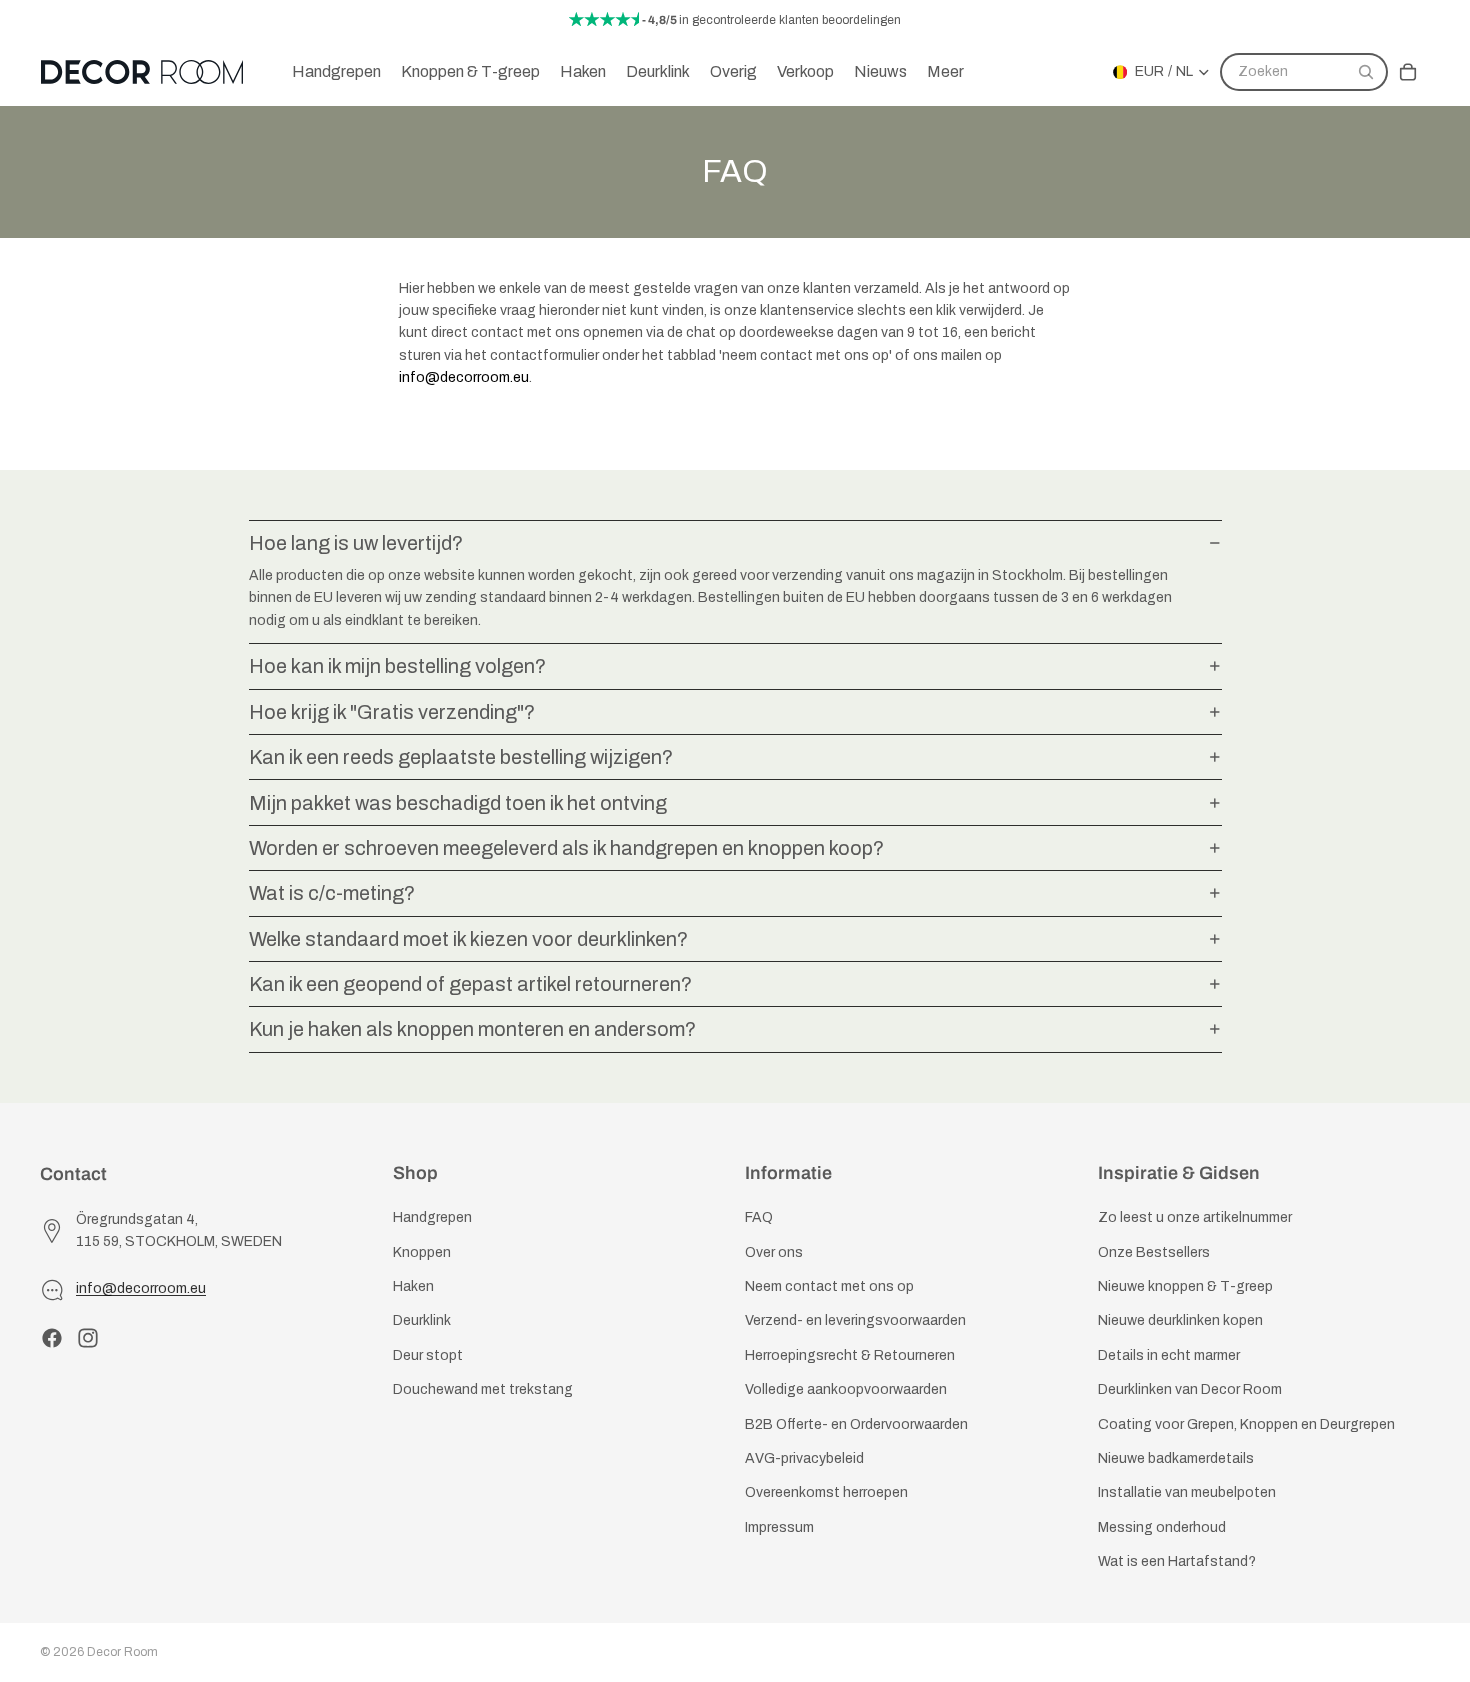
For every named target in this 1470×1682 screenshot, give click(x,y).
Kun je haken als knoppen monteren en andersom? (472, 1029)
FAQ (759, 1217)
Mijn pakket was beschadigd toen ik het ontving (458, 803)
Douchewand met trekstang (483, 1389)
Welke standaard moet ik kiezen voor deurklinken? (468, 939)
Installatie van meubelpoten (1187, 1492)
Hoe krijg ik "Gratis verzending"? (392, 712)
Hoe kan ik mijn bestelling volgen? (397, 666)
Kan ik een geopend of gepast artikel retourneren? (470, 984)
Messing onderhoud (1162, 1526)
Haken (413, 1286)
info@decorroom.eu (464, 377)
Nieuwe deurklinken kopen (1180, 1320)
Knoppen (422, 1251)
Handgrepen (432, 1217)
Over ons (774, 1251)
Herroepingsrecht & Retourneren (850, 1354)
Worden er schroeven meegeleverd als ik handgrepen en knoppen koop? (566, 848)
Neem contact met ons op (829, 1286)
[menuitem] (945, 72)
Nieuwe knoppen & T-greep (1185, 1286)
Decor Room (122, 1652)
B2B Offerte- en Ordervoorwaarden (856, 1423)
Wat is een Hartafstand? (1177, 1561)
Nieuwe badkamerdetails (1176, 1458)
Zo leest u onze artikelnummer (1195, 1217)
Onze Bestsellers (1154, 1251)
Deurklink (422, 1320)
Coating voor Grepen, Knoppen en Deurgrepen (1246, 1423)
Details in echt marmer (1169, 1354)
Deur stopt (428, 1354)
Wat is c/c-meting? (332, 893)
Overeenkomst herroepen (826, 1492)
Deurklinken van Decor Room (1190, 1389)
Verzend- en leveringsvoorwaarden (855, 1320)
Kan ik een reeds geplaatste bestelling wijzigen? (461, 757)
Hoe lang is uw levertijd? (356, 543)
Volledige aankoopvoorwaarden (846, 1389)
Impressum (779, 1526)
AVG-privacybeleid (804, 1458)
